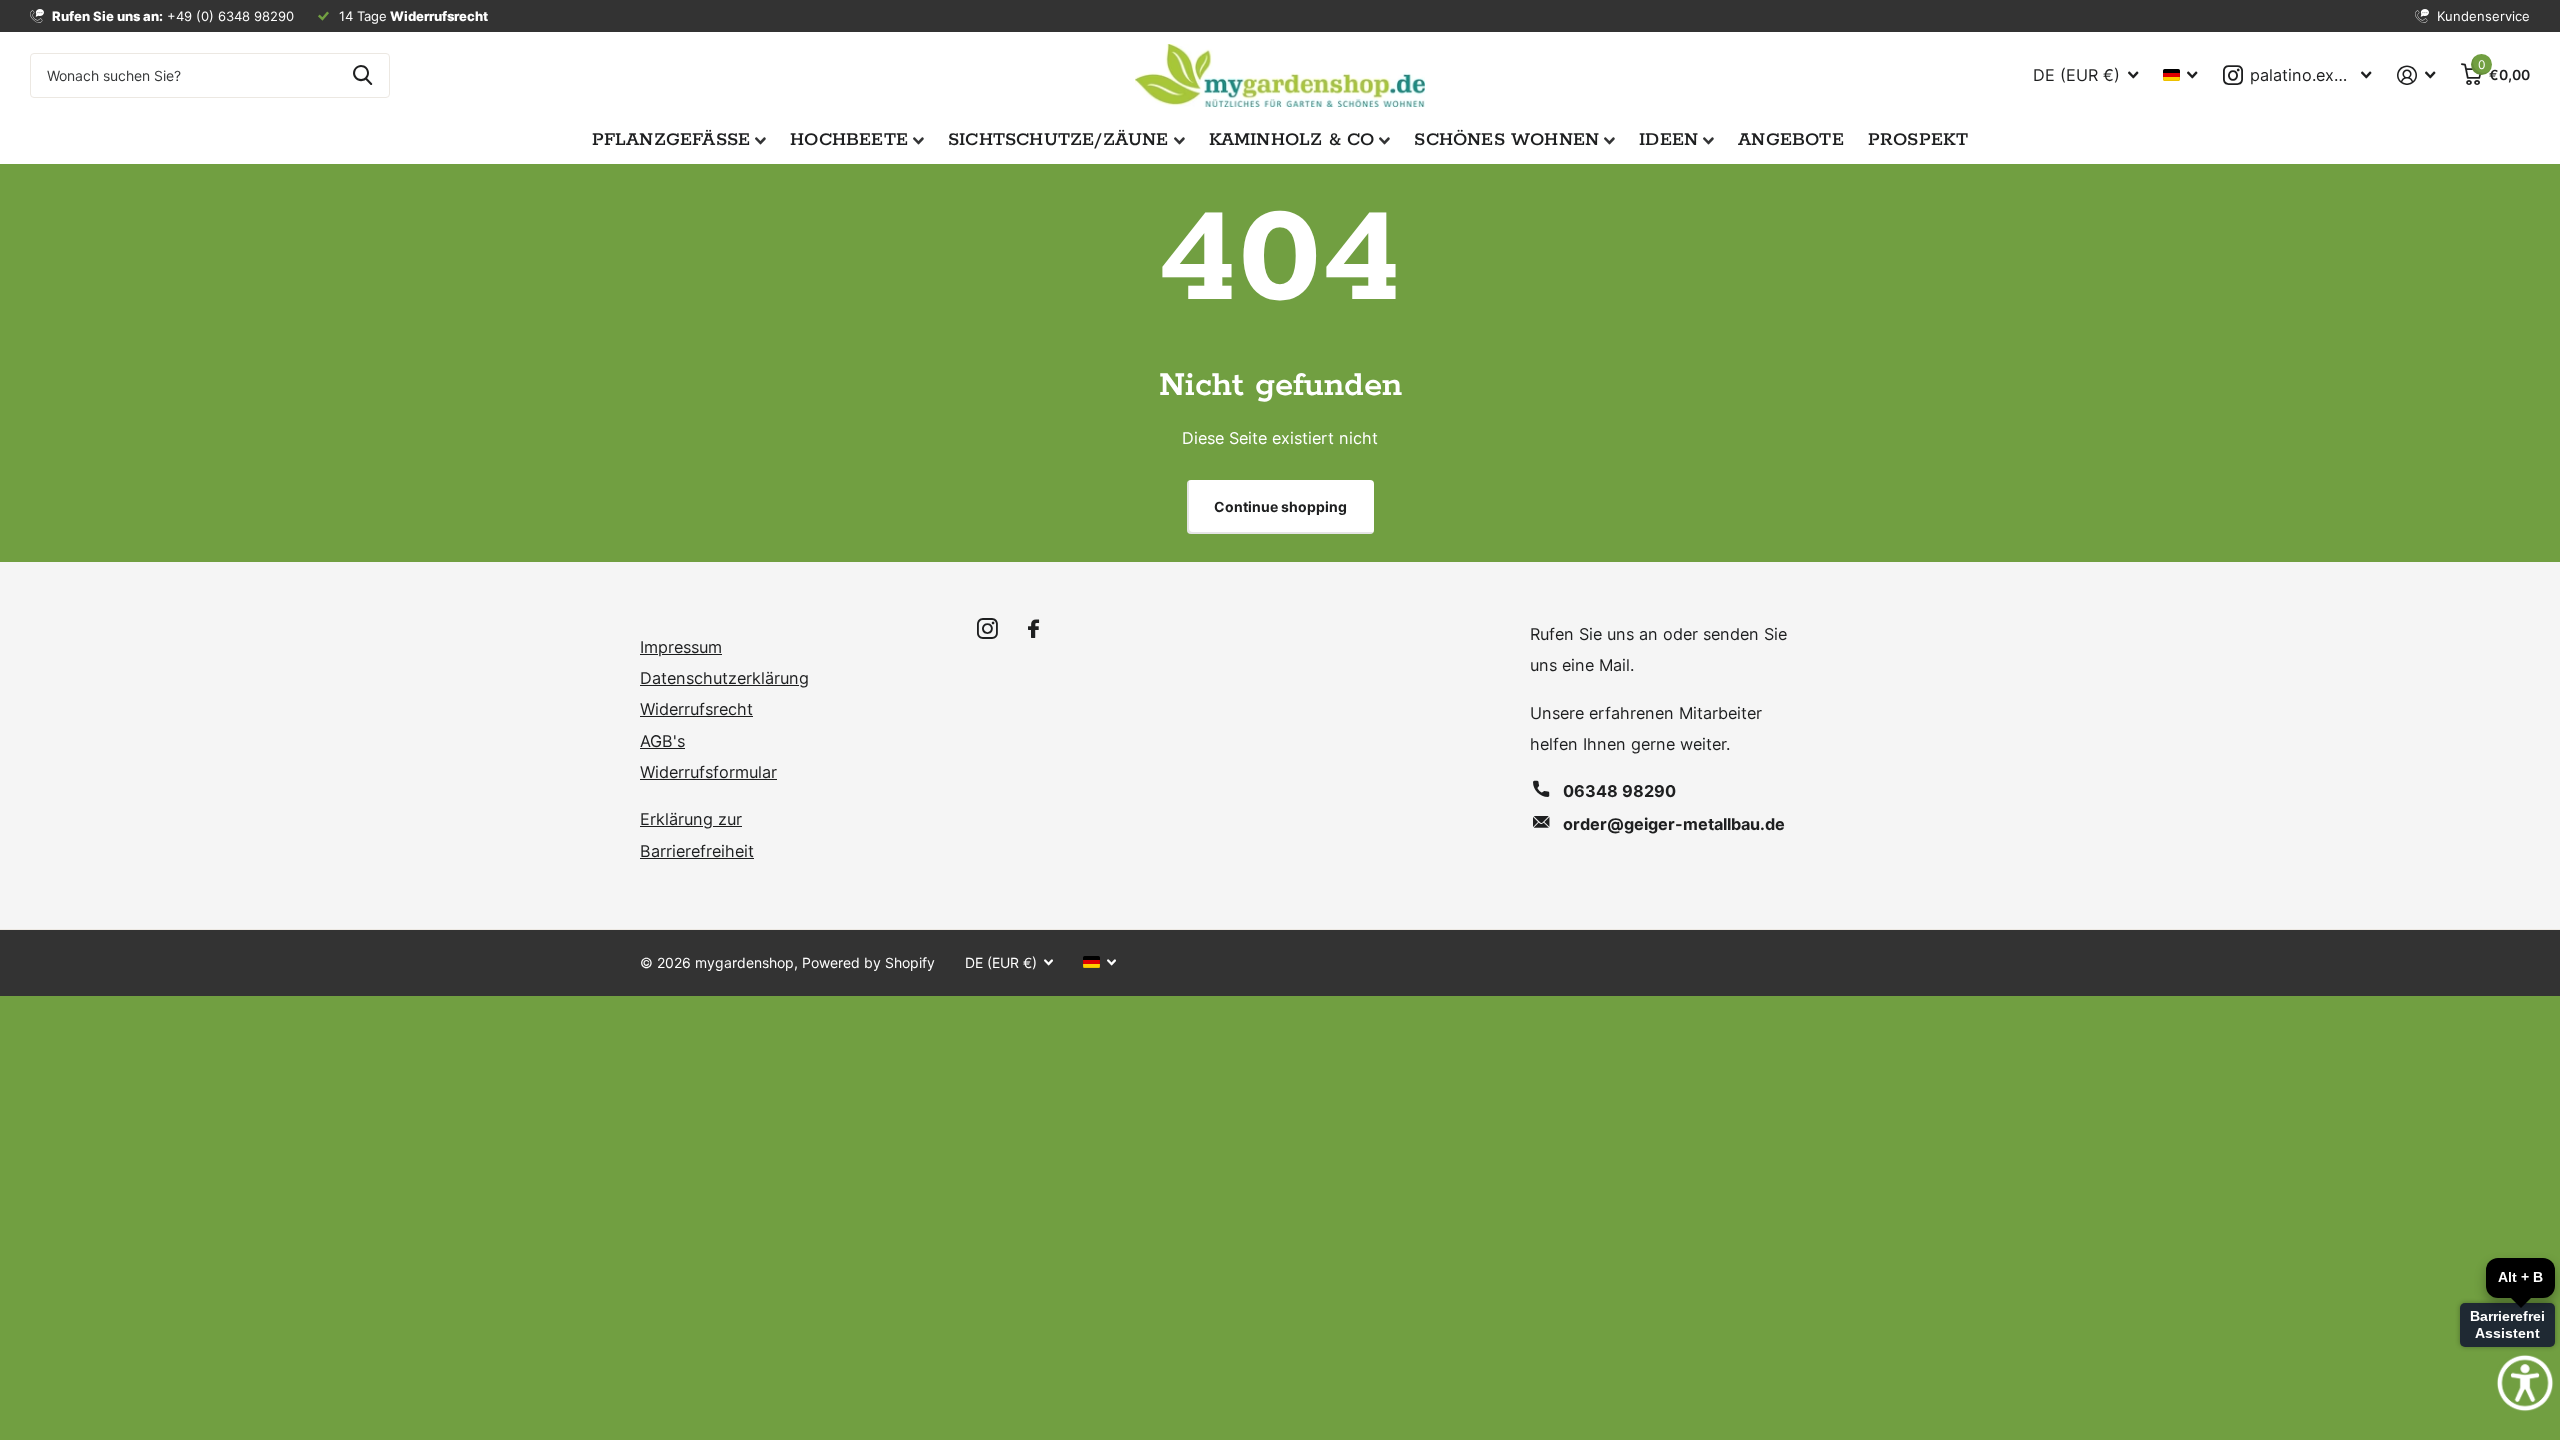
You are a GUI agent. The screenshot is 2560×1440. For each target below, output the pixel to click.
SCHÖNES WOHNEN (1506, 140)
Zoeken (362, 75)
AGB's (662, 741)
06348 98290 (1619, 791)
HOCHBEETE (849, 140)
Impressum (681, 647)
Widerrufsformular (708, 772)
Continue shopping (1280, 506)
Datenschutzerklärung (724, 678)
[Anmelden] (2416, 75)
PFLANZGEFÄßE (671, 140)
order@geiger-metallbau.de (1674, 824)
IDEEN (1668, 140)
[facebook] (1033, 629)
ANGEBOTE (1791, 140)
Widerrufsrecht (696, 709)
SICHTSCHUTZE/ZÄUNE (1058, 140)
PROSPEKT (1918, 140)
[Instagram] (987, 629)
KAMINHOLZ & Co (1292, 140)
